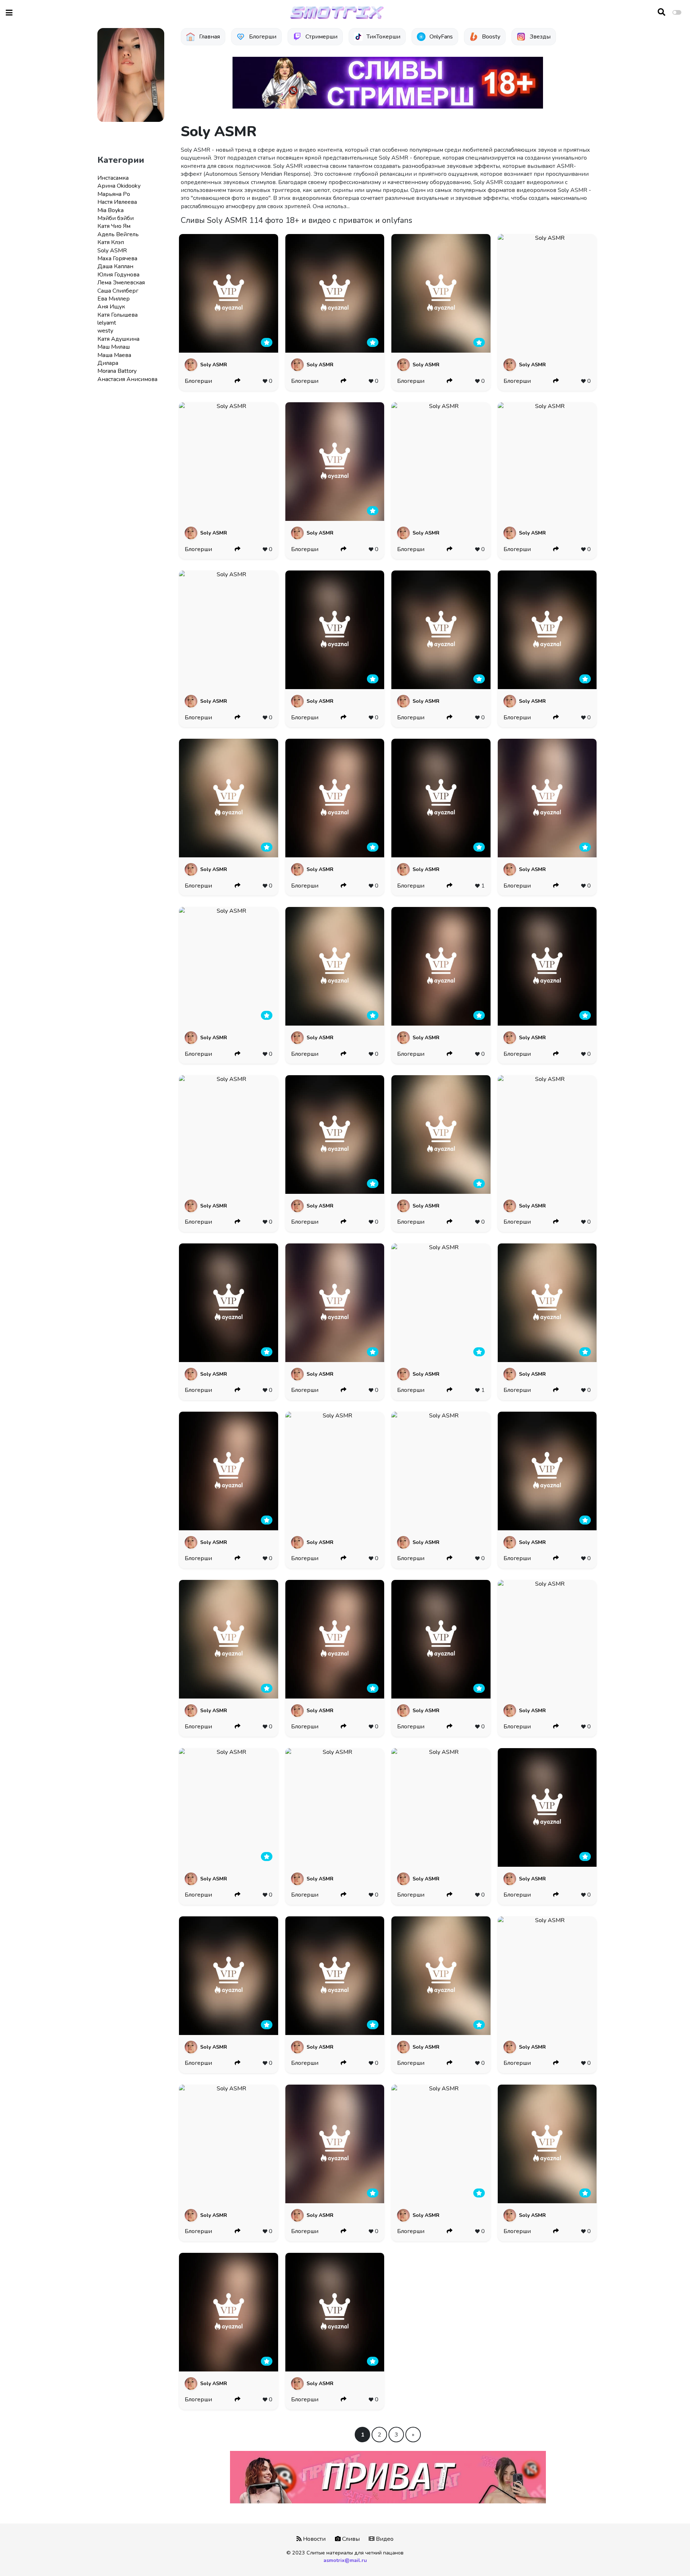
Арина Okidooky (119, 186)
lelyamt (107, 323)
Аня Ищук (111, 307)
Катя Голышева (118, 315)
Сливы (350, 2539)
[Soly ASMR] (228, 293)
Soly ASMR (112, 251)
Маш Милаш (114, 347)
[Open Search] (661, 13)
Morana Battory (117, 371)
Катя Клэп (111, 242)
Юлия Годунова (118, 275)
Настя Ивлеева (117, 202)
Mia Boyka (111, 210)
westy (105, 331)
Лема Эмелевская (121, 283)
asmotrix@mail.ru (345, 2560)
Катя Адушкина (118, 339)
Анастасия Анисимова (127, 379)
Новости (314, 2539)
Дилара (108, 363)
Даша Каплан (115, 266)
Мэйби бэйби (116, 218)
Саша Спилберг (118, 291)
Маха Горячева (117, 258)
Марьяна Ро (114, 194)
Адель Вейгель (118, 234)
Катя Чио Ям (114, 226)
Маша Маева (114, 355)
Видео (384, 2539)
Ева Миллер (114, 299)
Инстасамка (113, 178)
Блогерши (198, 381)
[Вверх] (669, 2557)
